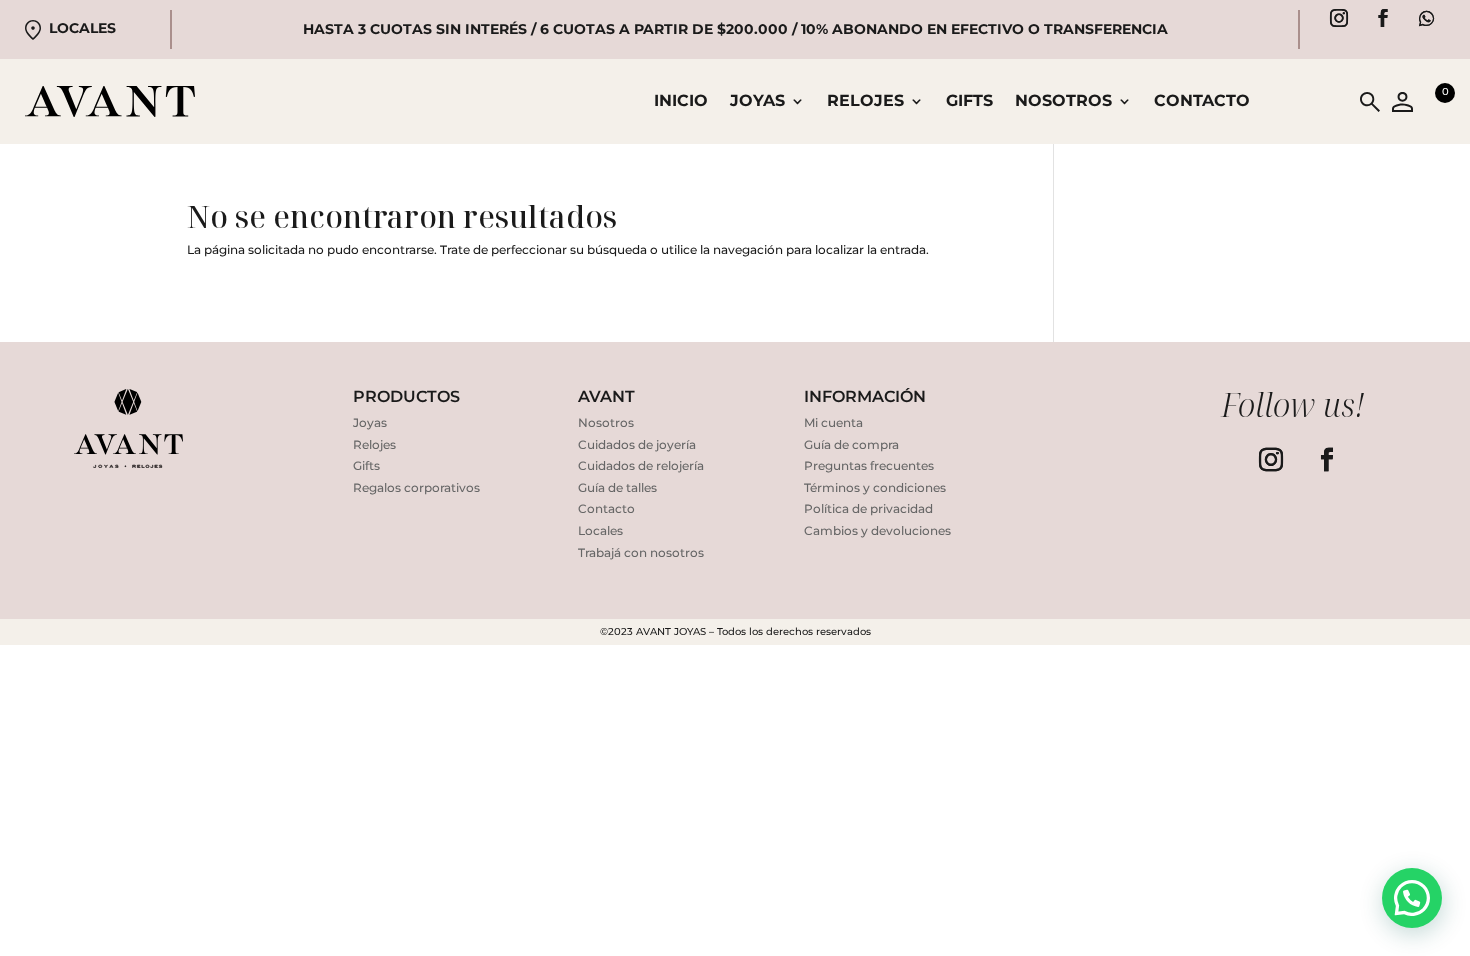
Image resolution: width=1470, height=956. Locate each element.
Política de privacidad (868, 508)
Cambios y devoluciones (877, 530)
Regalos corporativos (416, 487)
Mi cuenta (833, 422)
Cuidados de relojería (641, 465)
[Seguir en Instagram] (1339, 18)
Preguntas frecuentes (869, 465)
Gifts (969, 102)
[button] (1412, 898)
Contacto (1202, 102)
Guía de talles (617, 487)
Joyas (370, 422)
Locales (82, 28)
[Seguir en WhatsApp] (1427, 18)
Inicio (681, 102)
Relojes (374, 444)
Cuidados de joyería (637, 444)
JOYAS (757, 102)
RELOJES (865, 102)
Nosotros (1063, 102)
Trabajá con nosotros (641, 552)
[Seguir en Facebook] (1383, 18)
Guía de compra (851, 444)
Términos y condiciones (875, 487)
